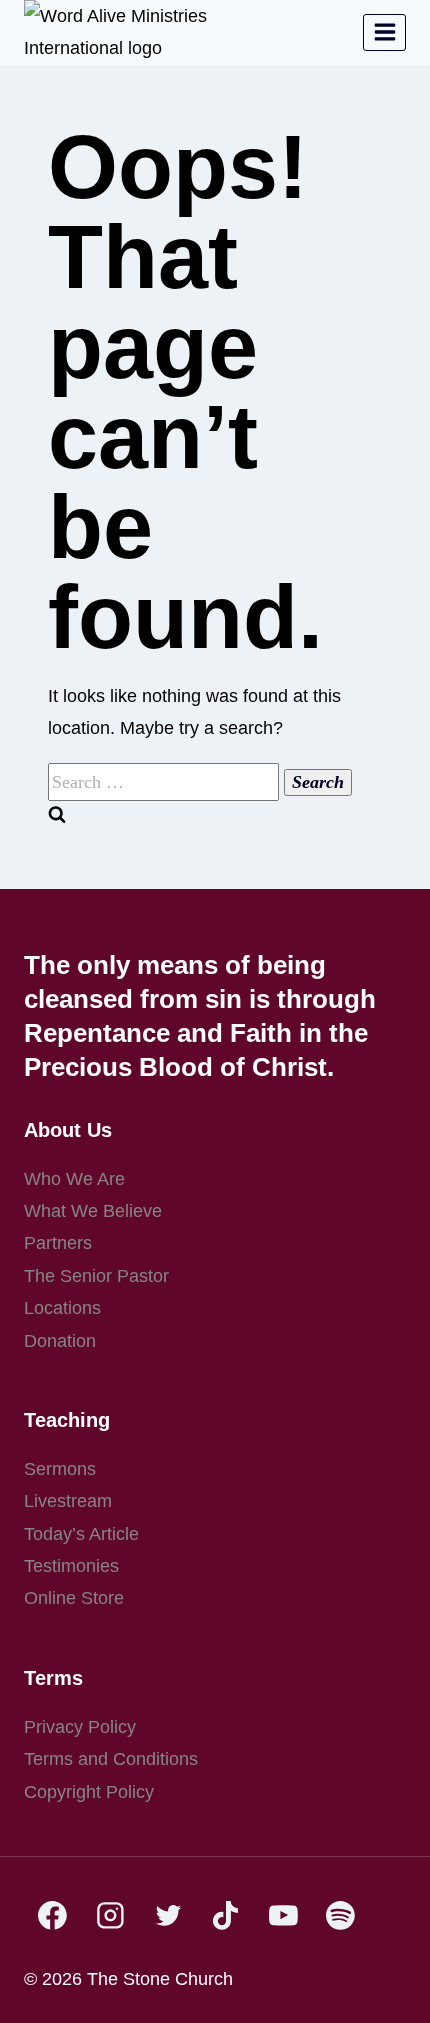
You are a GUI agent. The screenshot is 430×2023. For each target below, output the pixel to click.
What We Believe (93, 1211)
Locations (62, 1308)
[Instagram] (111, 1916)
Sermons (60, 1469)
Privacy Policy (80, 1727)
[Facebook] (53, 1916)
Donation (60, 1341)
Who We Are (74, 1179)
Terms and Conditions (111, 1759)
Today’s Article (81, 1534)
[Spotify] (341, 1916)
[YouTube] (283, 1916)
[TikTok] (226, 1916)
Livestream (68, 1501)
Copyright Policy (89, 1792)
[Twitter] (168, 1916)
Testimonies (71, 1566)
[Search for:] (166, 782)
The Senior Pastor (96, 1276)
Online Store (74, 1598)
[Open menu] (384, 32)
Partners (58, 1243)
